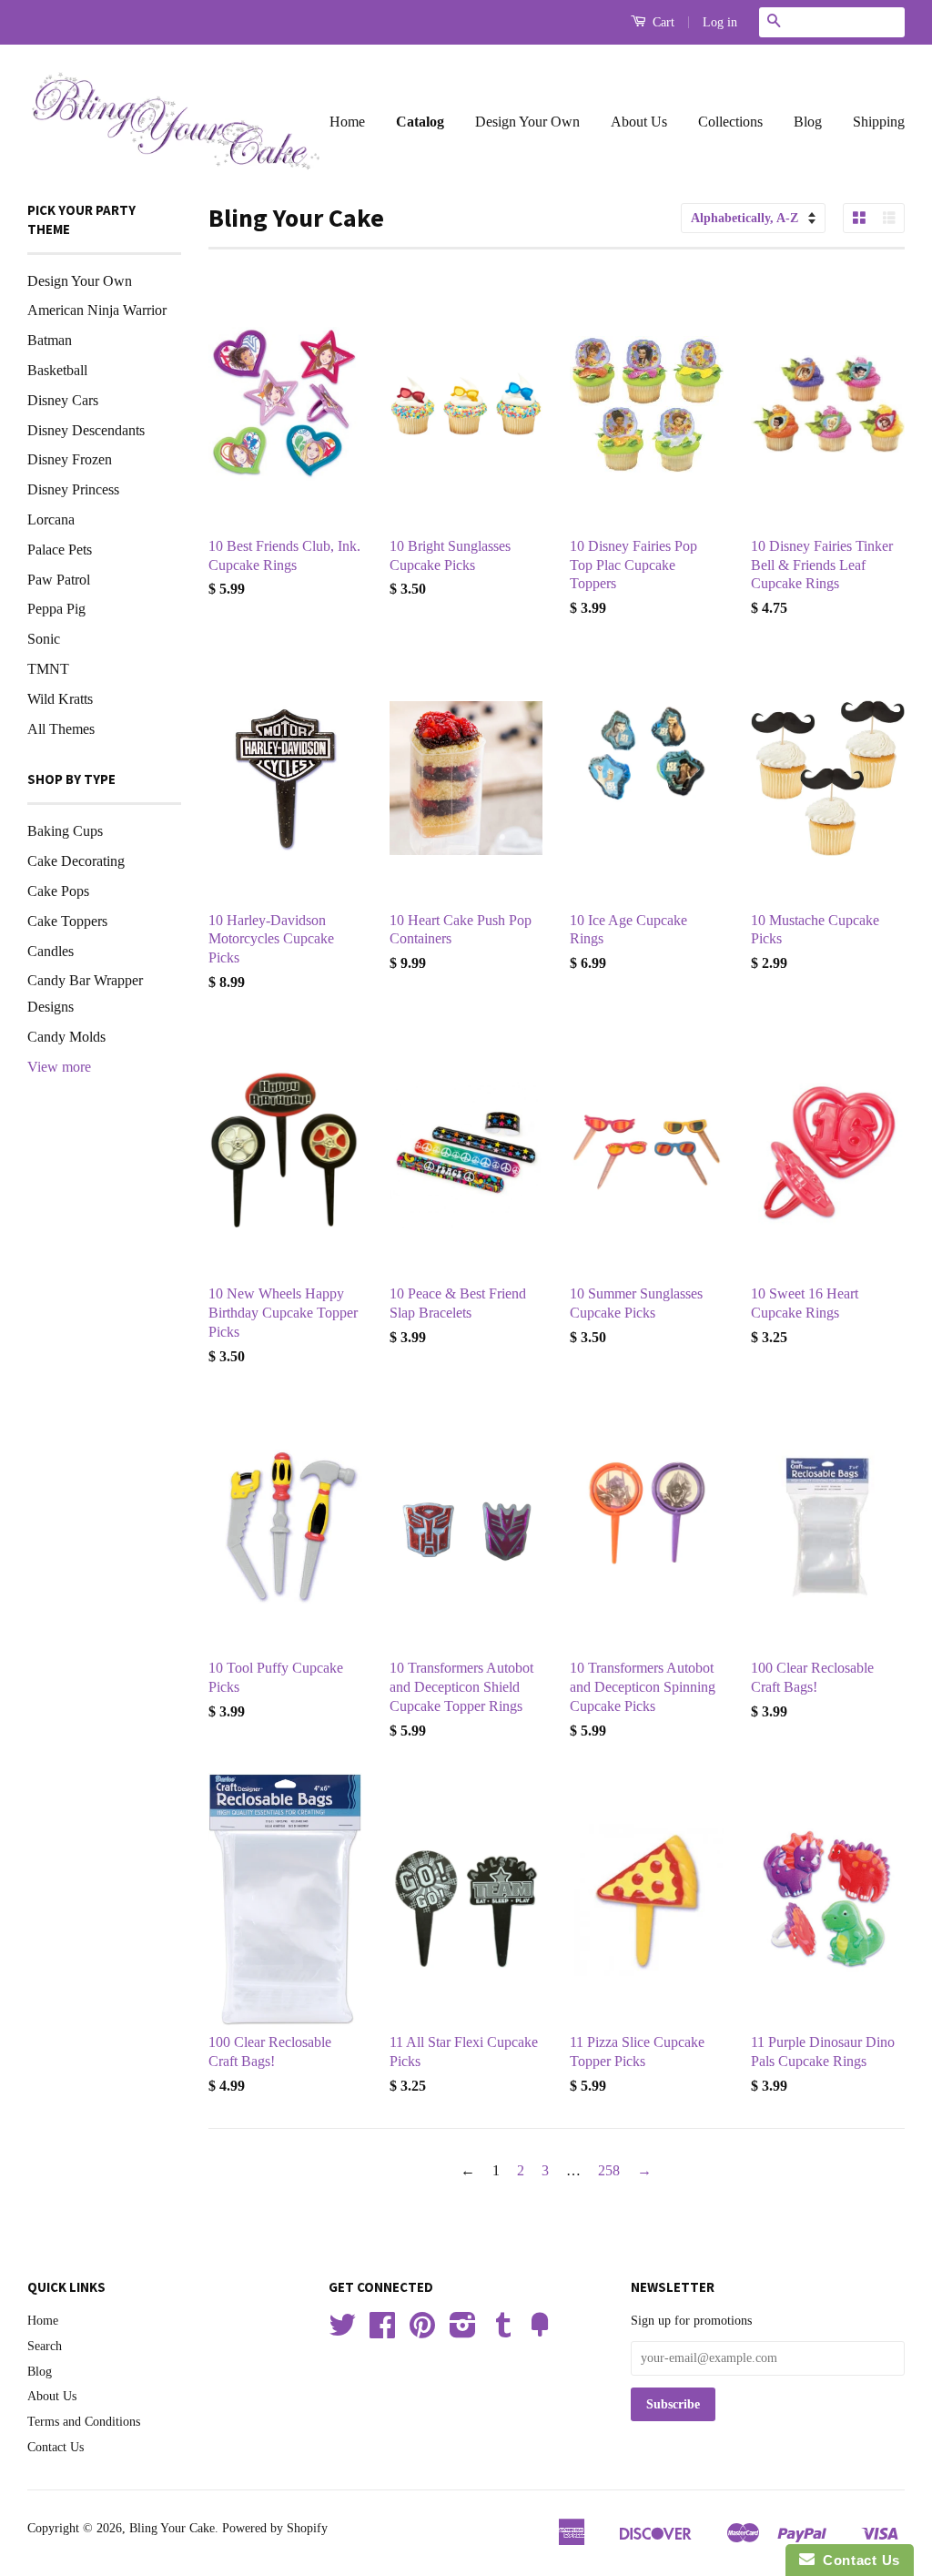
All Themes (61, 729)
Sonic (44, 639)
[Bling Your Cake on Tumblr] (503, 2332)
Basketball (57, 370)
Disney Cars (63, 400)
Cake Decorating (76, 861)
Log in (720, 22)
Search (45, 2346)
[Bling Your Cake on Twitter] (342, 2332)
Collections (730, 122)
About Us (639, 122)
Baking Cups (65, 831)
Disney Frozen (70, 459)
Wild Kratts (60, 699)
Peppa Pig (56, 609)
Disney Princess (73, 489)
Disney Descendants (86, 430)
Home (347, 122)
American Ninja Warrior (97, 310)
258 (609, 2170)
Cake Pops (58, 891)
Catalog (420, 122)
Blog (808, 122)
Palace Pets (60, 550)
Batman (50, 340)
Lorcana (51, 519)
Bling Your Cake (172, 2528)
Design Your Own (527, 122)
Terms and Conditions (84, 2422)
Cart (662, 22)
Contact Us (56, 2447)
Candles (51, 951)
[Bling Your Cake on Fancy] (540, 2332)
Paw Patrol (59, 580)
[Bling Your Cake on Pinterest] (422, 2332)
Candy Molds (66, 1037)
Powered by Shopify (275, 2528)
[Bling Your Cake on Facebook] (382, 2332)
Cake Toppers (67, 921)
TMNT (48, 669)
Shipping (879, 122)
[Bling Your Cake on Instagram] (463, 2332)
